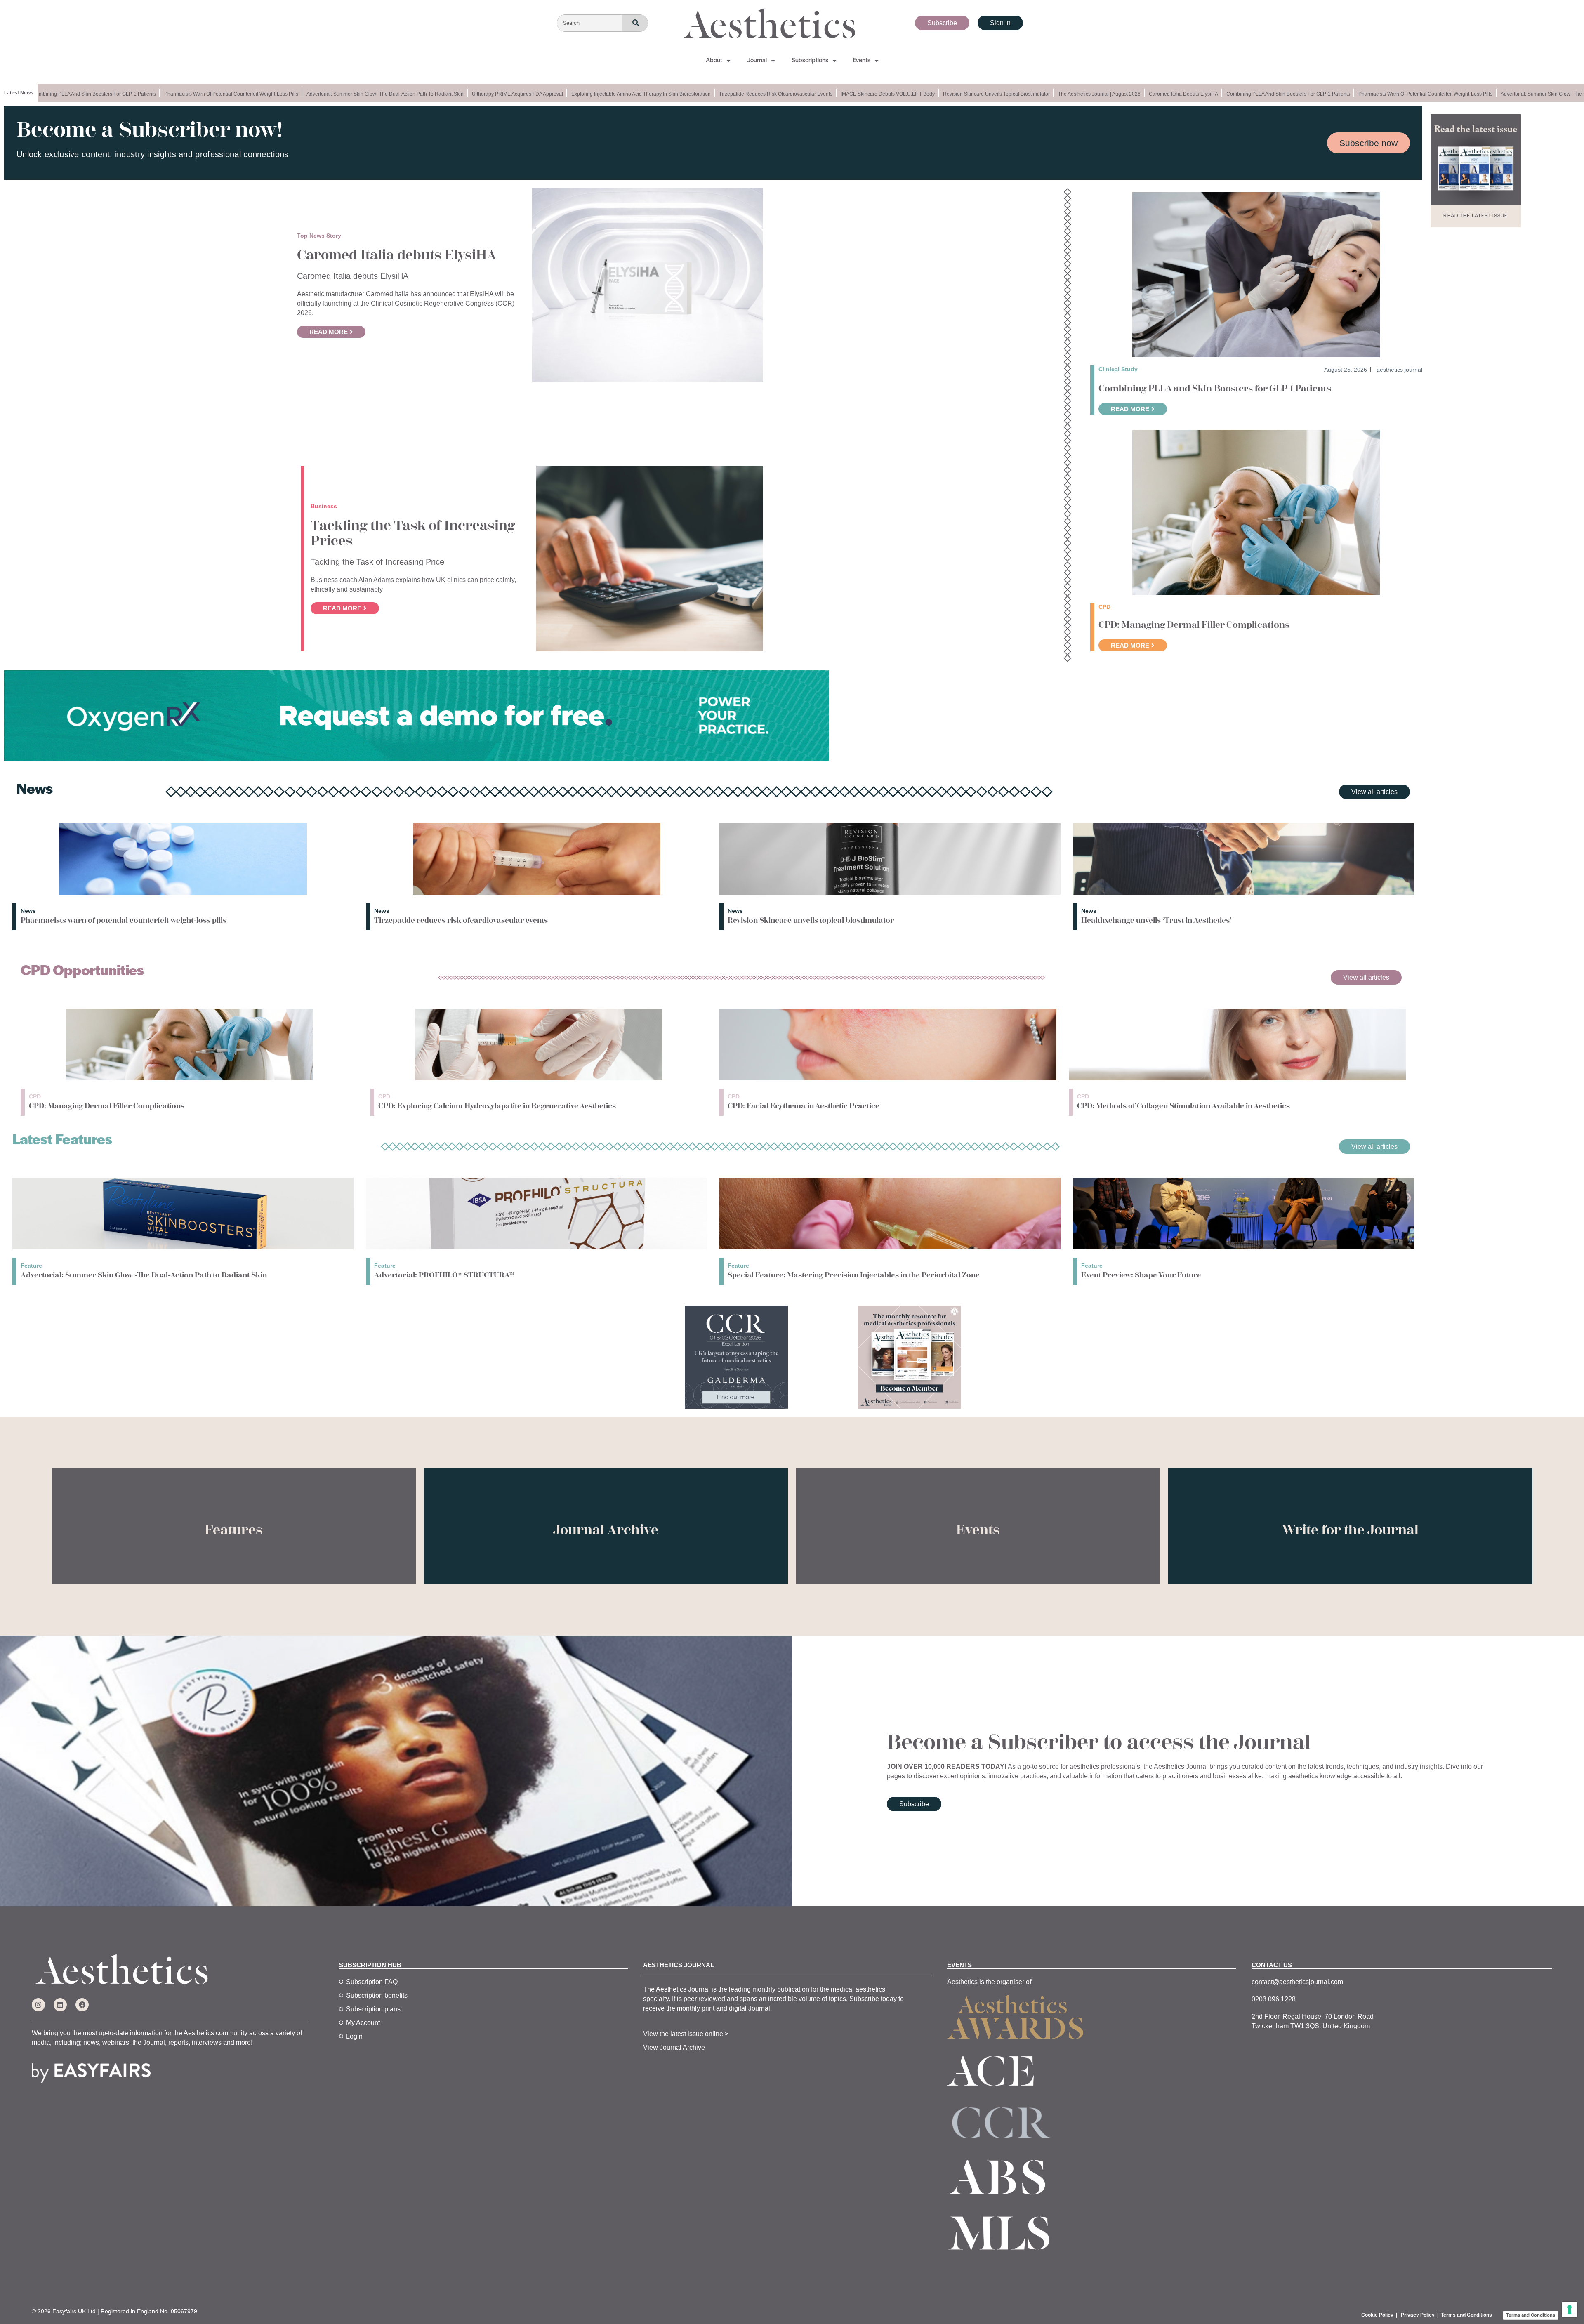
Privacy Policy (1418, 2315)
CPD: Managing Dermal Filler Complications (1194, 625)
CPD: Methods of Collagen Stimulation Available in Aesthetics (1183, 1106)
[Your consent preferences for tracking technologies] (1570, 2310)
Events (862, 61)
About (714, 61)
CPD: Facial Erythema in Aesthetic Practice (804, 1106)
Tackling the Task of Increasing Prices (413, 533)
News (28, 911)
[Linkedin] (60, 2005)
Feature (31, 1266)
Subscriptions (810, 61)
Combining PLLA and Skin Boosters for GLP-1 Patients (1228, 94)
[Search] (635, 23)
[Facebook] (82, 2005)
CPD (35, 1096)
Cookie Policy (1377, 2315)
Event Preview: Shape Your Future (1141, 1275)
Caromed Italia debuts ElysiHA (1123, 94)
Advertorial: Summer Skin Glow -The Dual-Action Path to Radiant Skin (324, 94)
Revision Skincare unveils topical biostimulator (936, 94)
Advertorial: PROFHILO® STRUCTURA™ (444, 1275)
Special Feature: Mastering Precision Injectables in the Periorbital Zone (854, 1275)
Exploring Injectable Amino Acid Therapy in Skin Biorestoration (580, 94)
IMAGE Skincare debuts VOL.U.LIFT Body (827, 94)
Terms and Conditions (1466, 2315)
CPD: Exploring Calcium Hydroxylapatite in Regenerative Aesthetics (497, 1106)
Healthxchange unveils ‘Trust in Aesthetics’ (1156, 920)
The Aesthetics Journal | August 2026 (1039, 94)
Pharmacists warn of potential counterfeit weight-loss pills (171, 94)
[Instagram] (38, 2005)
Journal (757, 61)
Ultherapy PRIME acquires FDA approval (457, 94)
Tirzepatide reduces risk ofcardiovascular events (715, 94)
